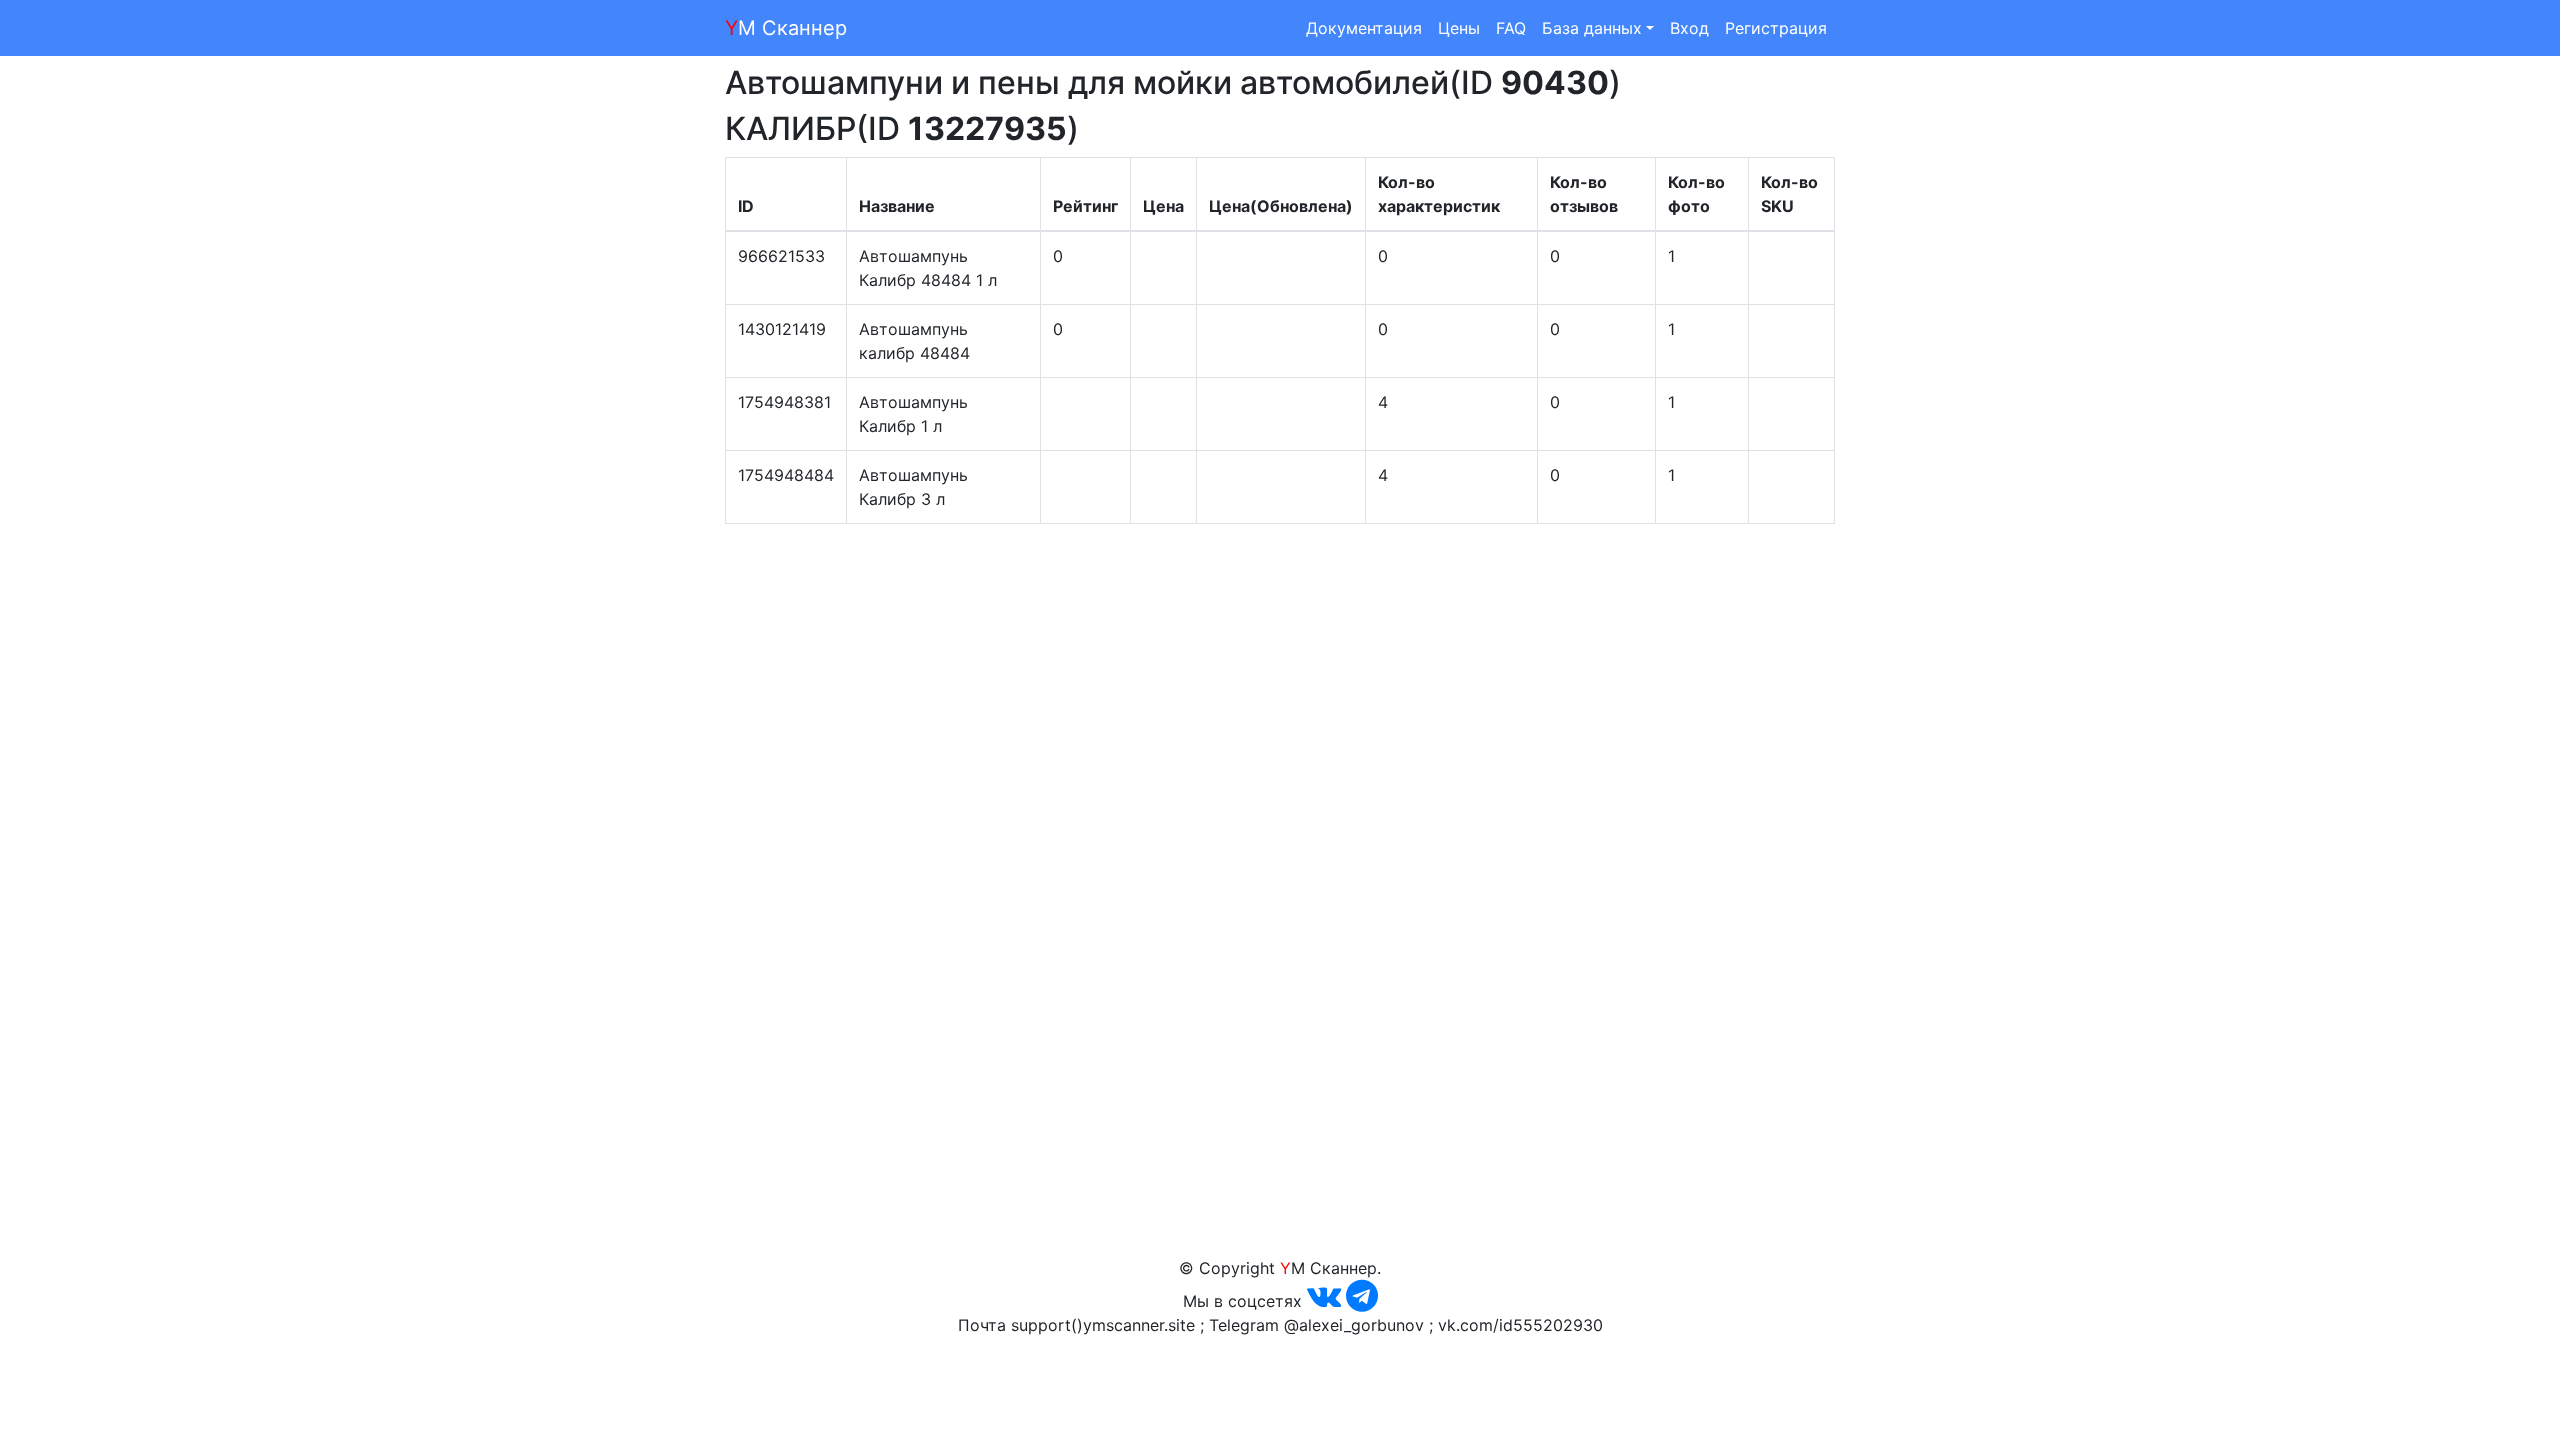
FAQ (1511, 28)
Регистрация (1776, 28)
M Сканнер (786, 28)
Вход (1689, 28)
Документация (1364, 28)
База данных (1592, 28)
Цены (1459, 28)
